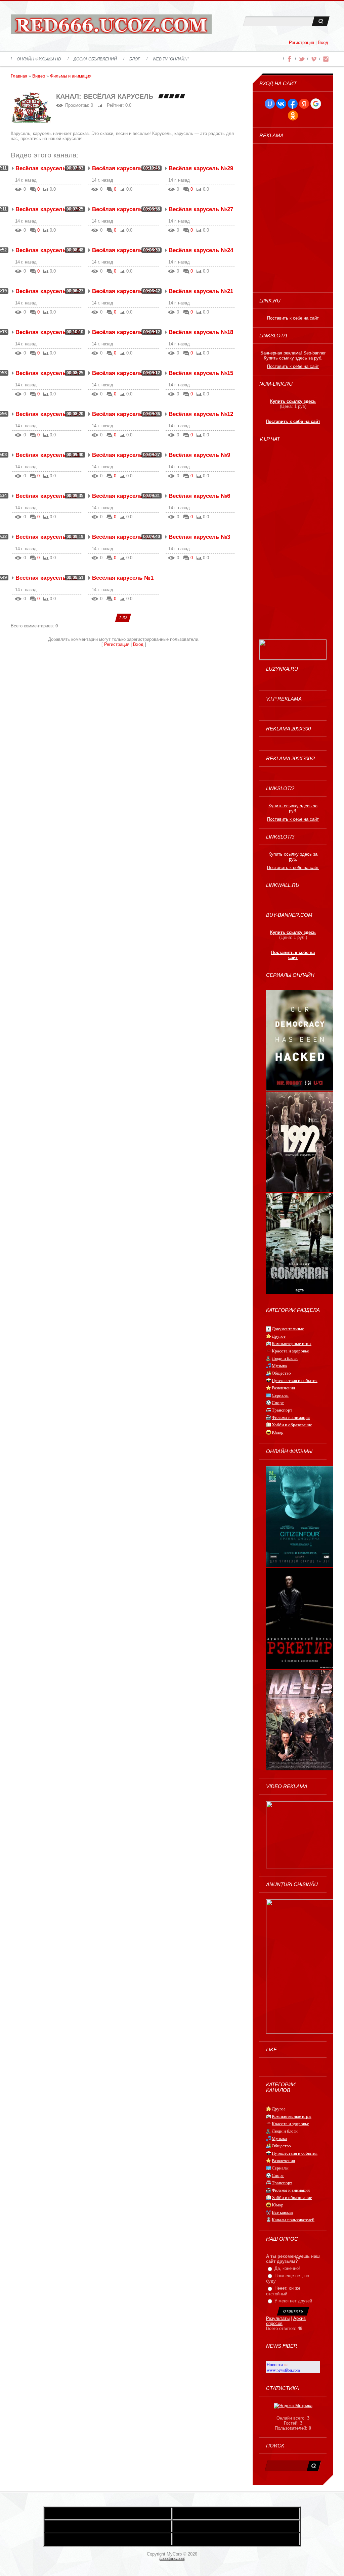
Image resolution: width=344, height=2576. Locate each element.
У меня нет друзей (293, 2301)
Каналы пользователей (293, 2220)
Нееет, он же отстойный (283, 2291)
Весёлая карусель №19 (124, 332)
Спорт (278, 1403)
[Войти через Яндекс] (304, 104)
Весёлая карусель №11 (48, 455)
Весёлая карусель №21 (201, 291)
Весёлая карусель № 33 (49, 168)
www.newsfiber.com (283, 2370)
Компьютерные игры (292, 1344)
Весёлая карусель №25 (124, 250)
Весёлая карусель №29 (201, 168)
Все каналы (283, 2212)
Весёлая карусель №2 (46, 578)
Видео (39, 76)
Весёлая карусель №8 (46, 496)
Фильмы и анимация (71, 76)
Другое (279, 1336)
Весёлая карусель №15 (201, 373)
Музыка (279, 1366)
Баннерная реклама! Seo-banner (293, 353)
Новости (275, 2365)
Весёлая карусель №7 (123, 496)
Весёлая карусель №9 (199, 455)
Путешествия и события (295, 1380)
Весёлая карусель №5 (46, 537)
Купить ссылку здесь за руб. (293, 358)
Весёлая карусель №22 (124, 291)
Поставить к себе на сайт (293, 318)
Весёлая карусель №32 (48, 209)
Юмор (278, 1432)
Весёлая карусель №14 (48, 414)
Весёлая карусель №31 (124, 209)
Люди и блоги (285, 1358)
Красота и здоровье (290, 1351)
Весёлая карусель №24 (201, 250)
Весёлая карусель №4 (123, 537)
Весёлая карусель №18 (201, 332)
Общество (281, 1373)
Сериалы (280, 1395)
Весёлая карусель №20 (48, 332)
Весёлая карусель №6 (199, 496)
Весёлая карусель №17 (48, 373)
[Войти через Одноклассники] (293, 115)
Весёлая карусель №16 (124, 373)
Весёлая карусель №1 (123, 578)
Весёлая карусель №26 (48, 250)
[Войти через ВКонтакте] (281, 104)
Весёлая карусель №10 (124, 455)
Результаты (278, 2318)
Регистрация (302, 42)
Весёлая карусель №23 (48, 291)
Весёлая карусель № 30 (125, 168)
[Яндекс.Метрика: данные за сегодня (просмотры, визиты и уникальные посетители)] (293, 2406)
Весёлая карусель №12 (201, 414)
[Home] (111, 26)
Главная (19, 76)
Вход (323, 42)
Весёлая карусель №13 (124, 414)
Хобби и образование (292, 1425)
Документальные (288, 1329)
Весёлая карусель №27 (201, 209)
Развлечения (283, 1388)
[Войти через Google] (316, 104)
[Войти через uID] (270, 104)
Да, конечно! (287, 2268)
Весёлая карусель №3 (199, 537)
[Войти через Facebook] (293, 104)
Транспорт (282, 1410)
